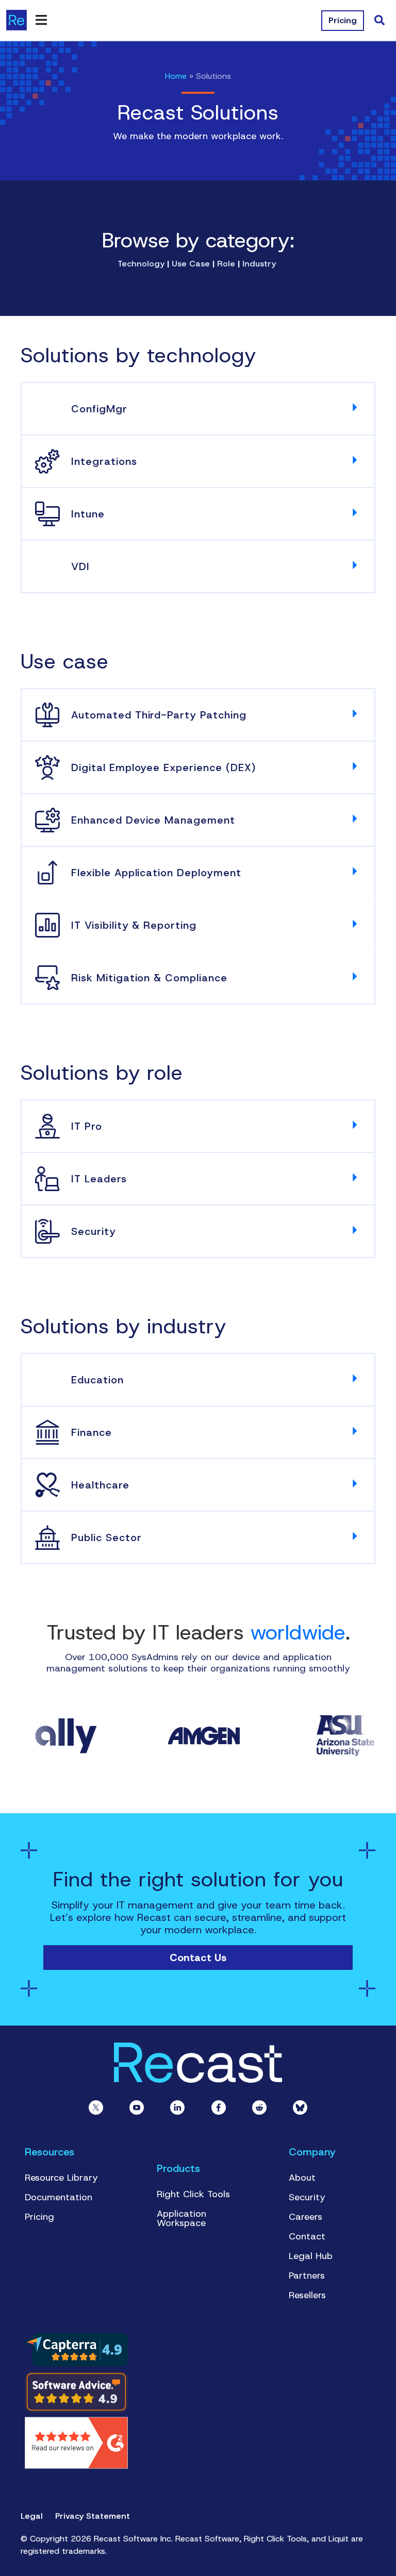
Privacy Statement (93, 2516)
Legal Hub (311, 2256)
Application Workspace (181, 2218)
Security (307, 2197)
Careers (306, 2217)
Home (176, 76)
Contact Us (198, 1958)
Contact (307, 2236)
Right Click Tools (193, 2194)
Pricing (39, 2217)
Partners (307, 2276)
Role (227, 264)
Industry (258, 264)
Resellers (307, 2295)
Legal (32, 2516)
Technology (141, 264)
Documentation (59, 2197)
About (302, 2178)
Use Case (191, 264)
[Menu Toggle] (41, 20)
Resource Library (61, 2178)
